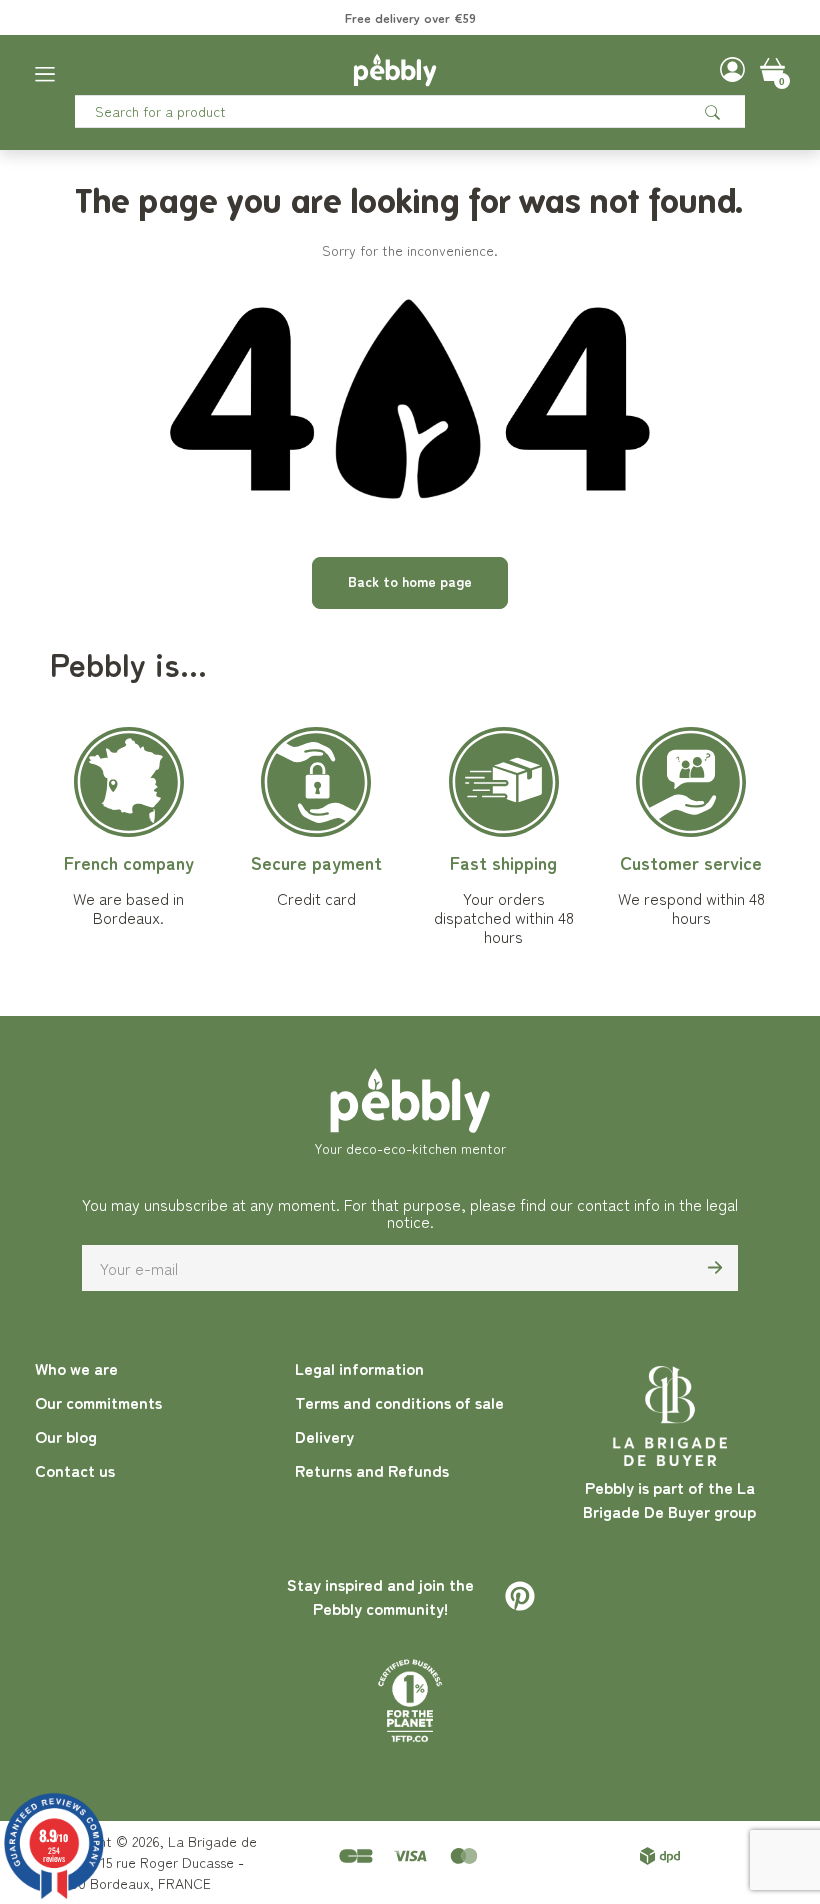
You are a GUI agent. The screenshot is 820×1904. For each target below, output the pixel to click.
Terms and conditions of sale (399, 1402)
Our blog (66, 1436)
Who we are (76, 1368)
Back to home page (410, 581)
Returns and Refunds (372, 1470)
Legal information (359, 1368)
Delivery (324, 1436)
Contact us (75, 1470)
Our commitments (98, 1402)
